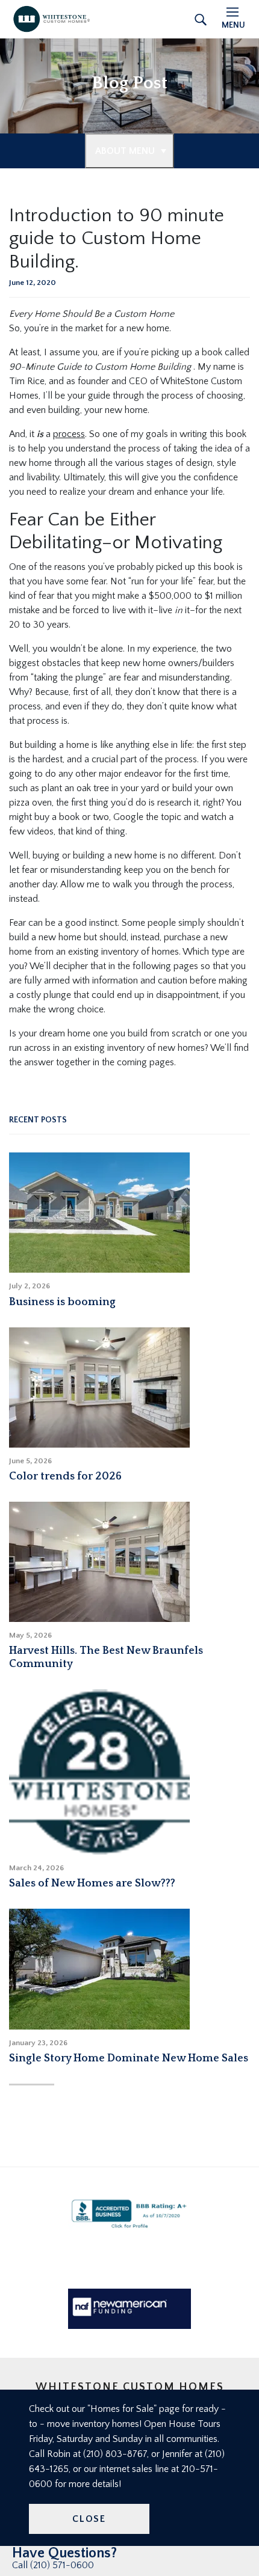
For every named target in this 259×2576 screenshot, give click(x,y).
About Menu (125, 151)
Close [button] (89, 2519)
